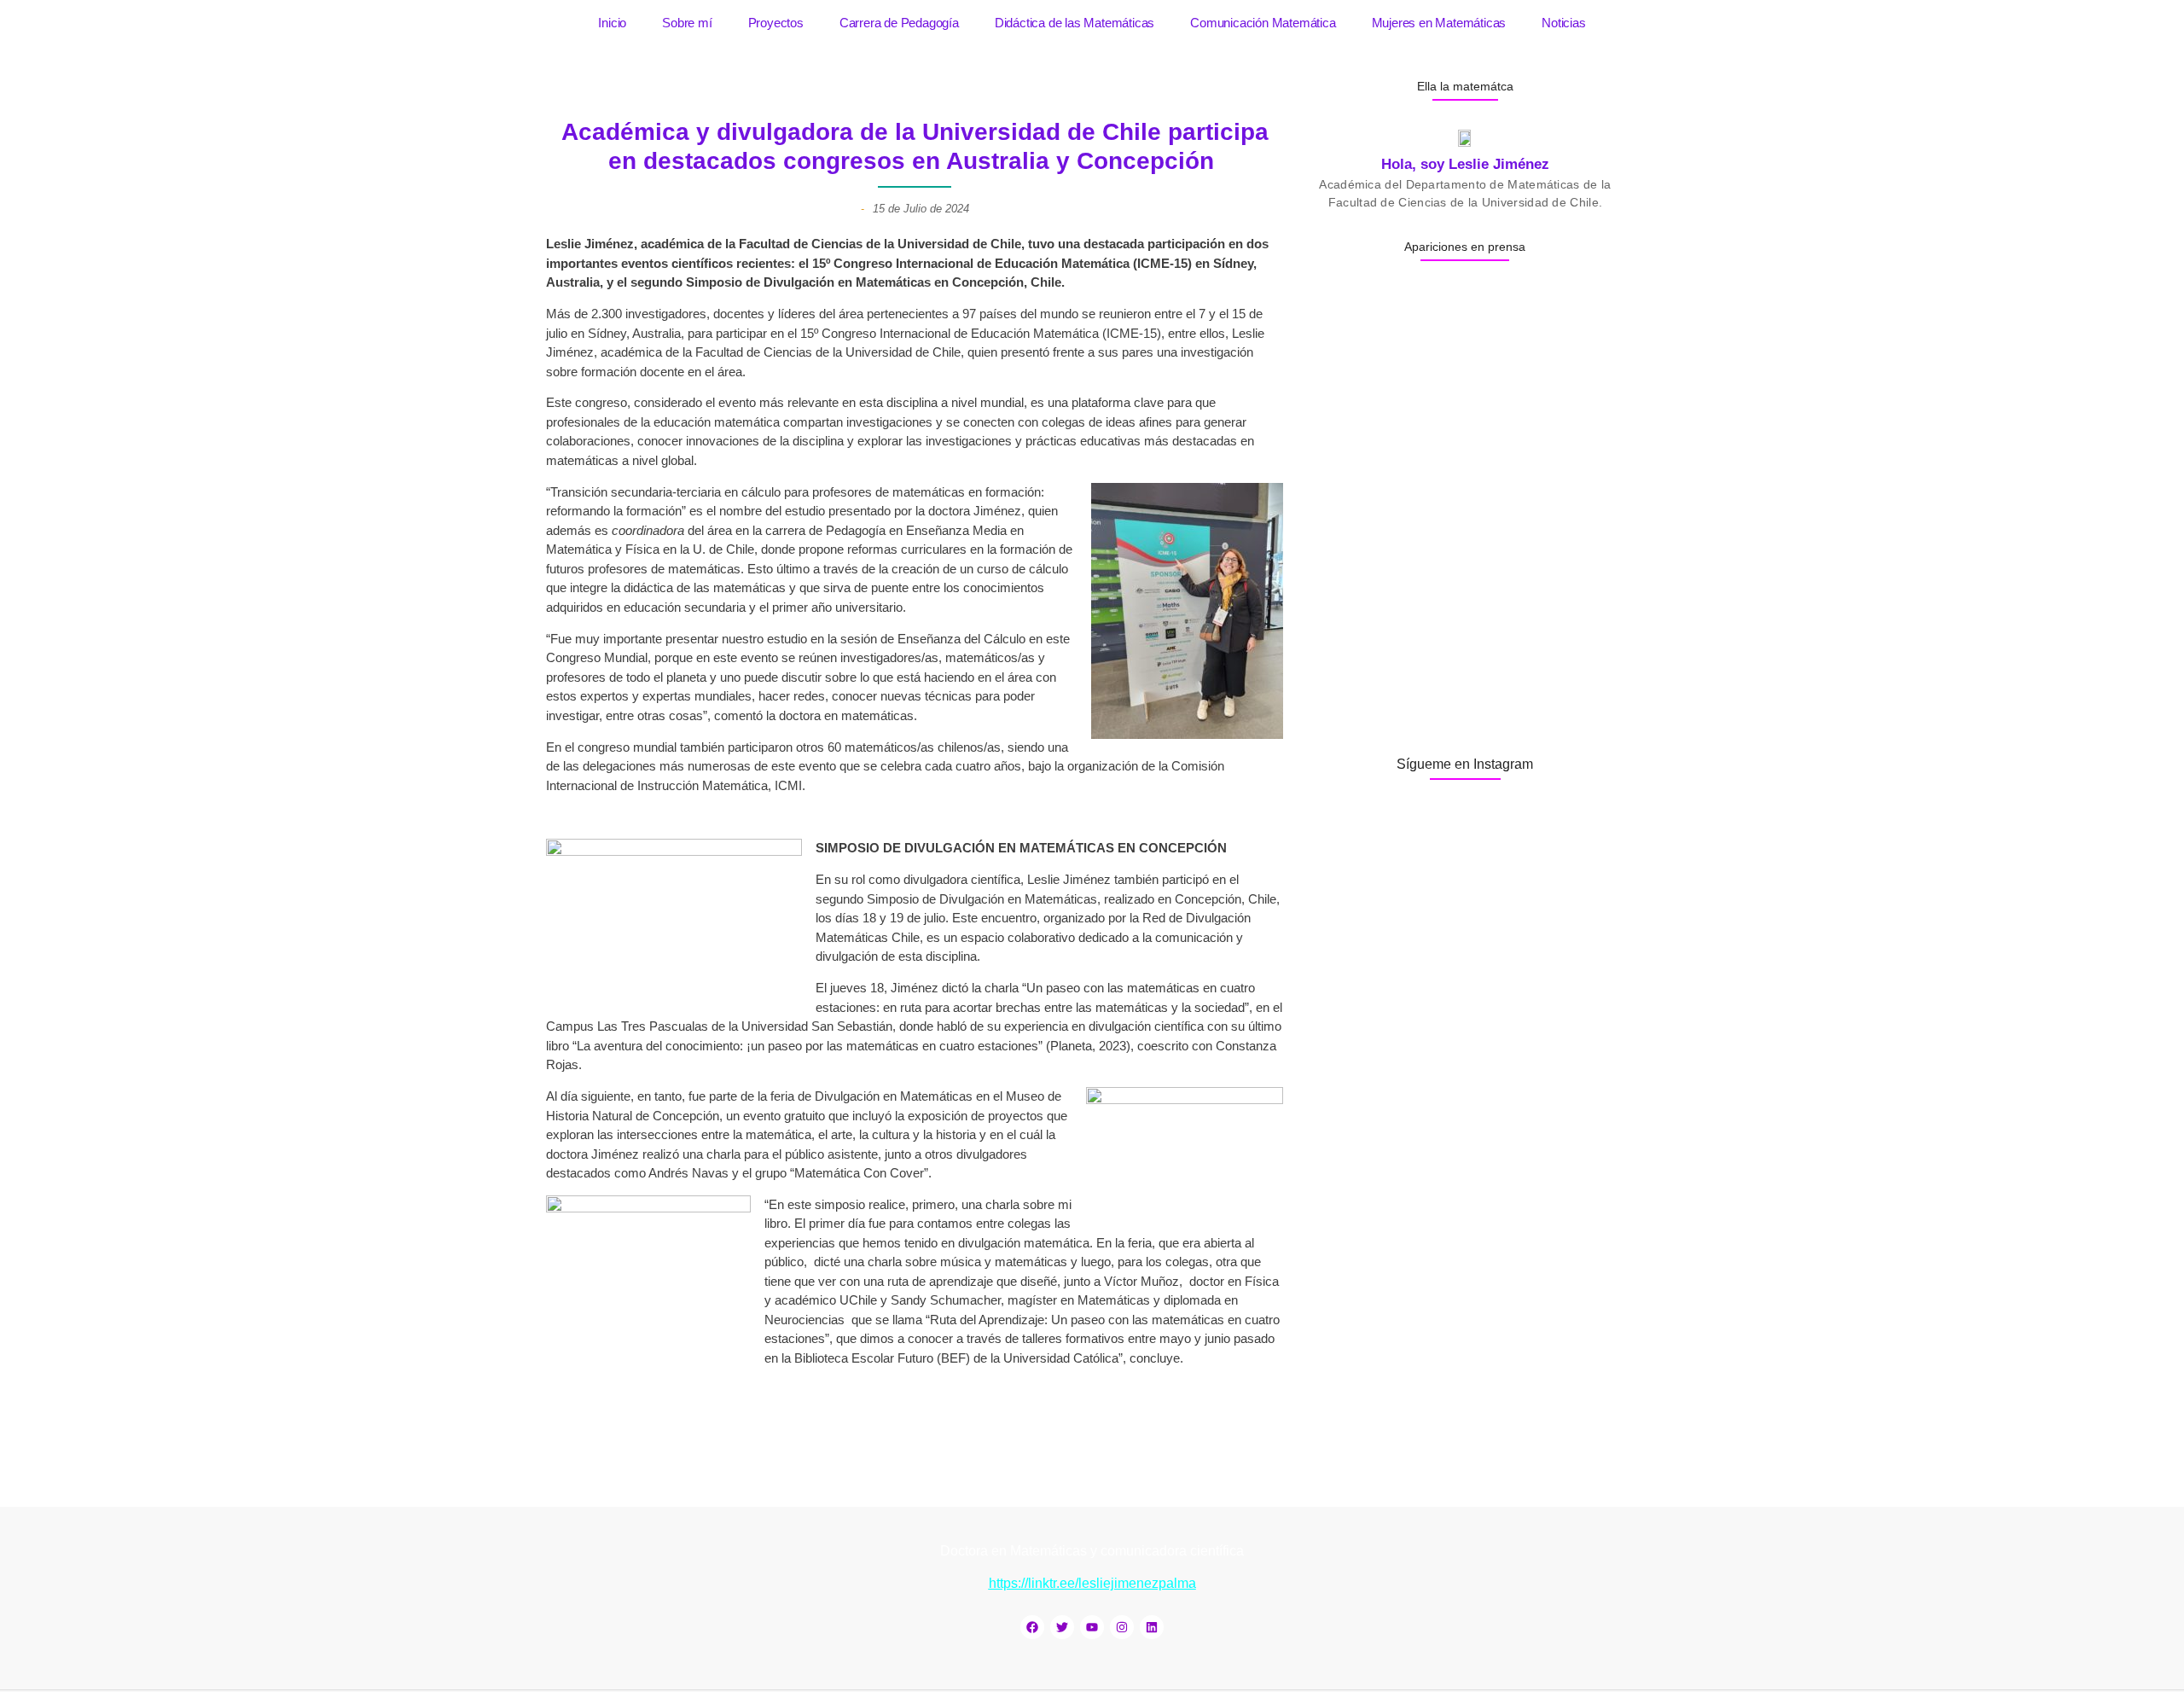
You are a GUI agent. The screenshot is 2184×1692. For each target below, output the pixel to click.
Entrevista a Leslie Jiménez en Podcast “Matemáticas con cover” (1461, 695)
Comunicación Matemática (1263, 23)
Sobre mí (687, 23)
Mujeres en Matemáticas (1439, 23)
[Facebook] (1032, 1627)
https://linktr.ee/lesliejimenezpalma (1092, 1583)
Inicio (612, 23)
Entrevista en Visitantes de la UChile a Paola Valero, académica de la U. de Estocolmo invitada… (1458, 592)
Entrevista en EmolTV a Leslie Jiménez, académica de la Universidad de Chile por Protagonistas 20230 (1464, 365)
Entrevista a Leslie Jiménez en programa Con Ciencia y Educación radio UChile (1462, 468)
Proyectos (776, 23)
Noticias (1563, 23)
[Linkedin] (1152, 1627)
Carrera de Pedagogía (899, 23)
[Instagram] (1122, 1627)
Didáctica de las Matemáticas (1075, 23)
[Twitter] (1062, 1627)
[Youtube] (1092, 1627)
